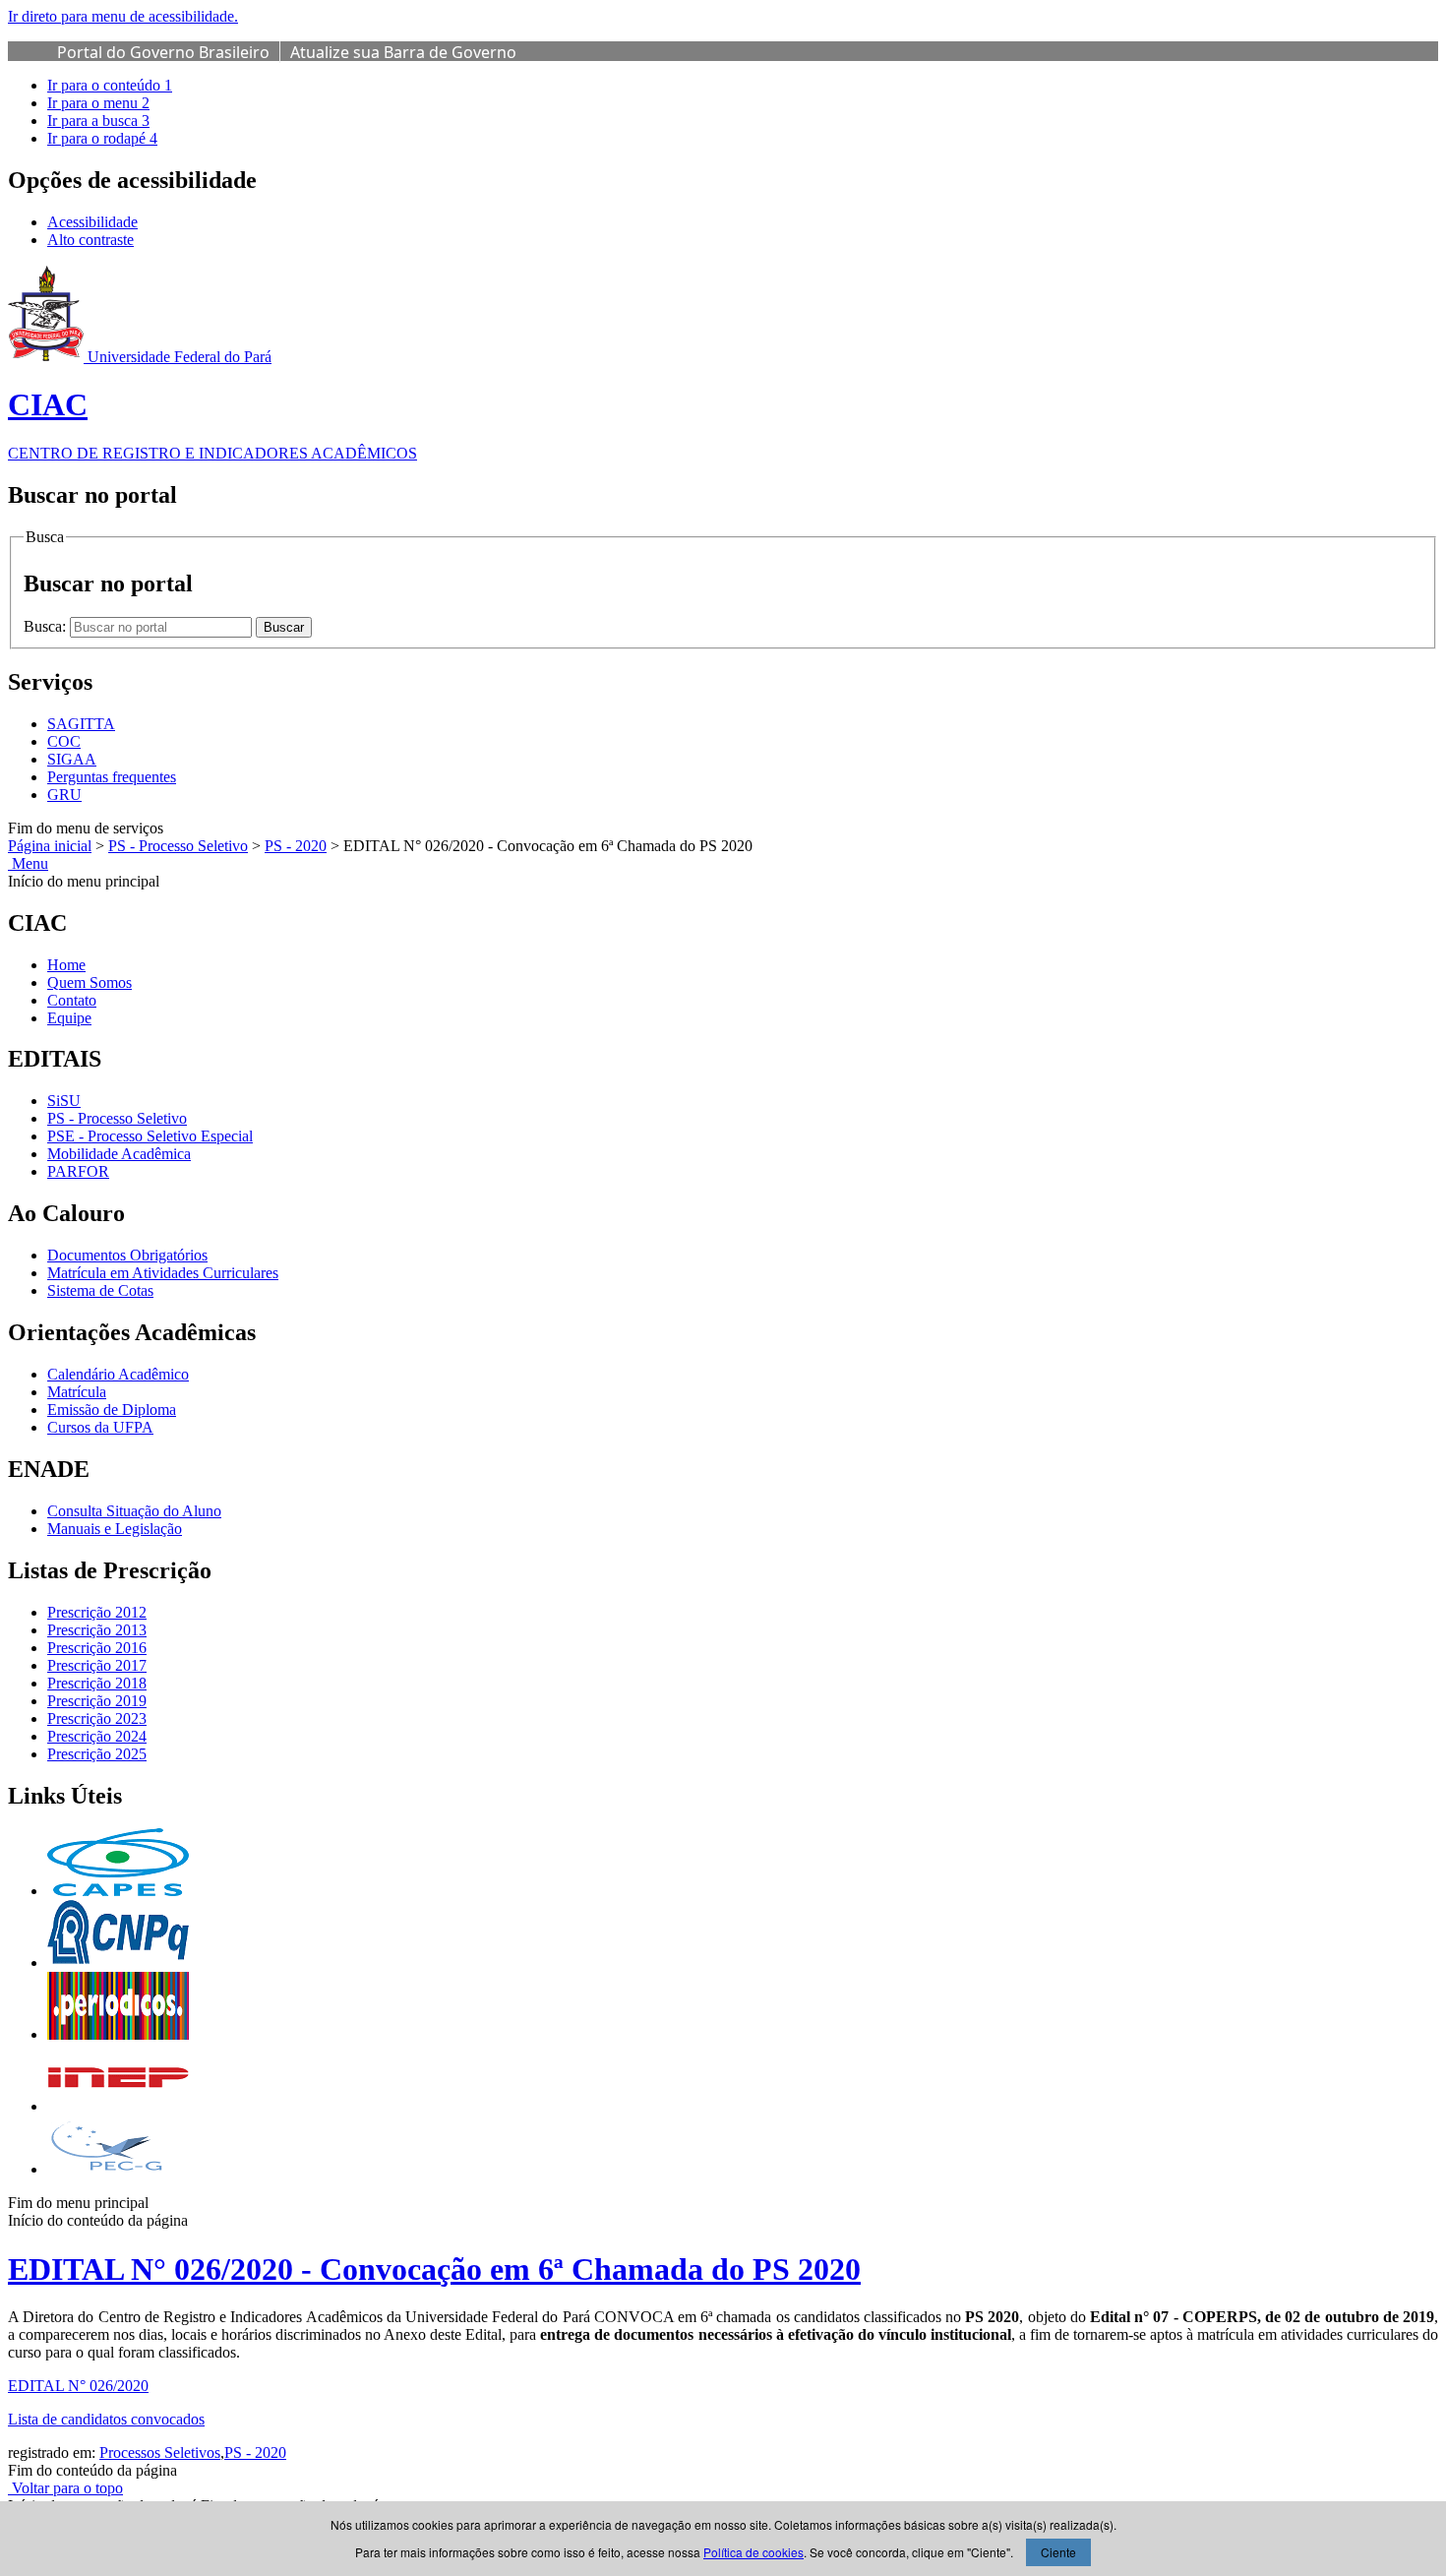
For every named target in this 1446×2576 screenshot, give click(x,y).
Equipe (69, 1018)
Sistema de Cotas (100, 1290)
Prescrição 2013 (97, 1630)
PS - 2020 (296, 846)
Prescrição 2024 (97, 1736)
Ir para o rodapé (102, 138)
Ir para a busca (98, 121)
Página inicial (50, 846)
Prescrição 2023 (97, 1718)
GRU (64, 795)
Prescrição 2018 (97, 1683)
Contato (72, 1000)
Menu (28, 863)
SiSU (64, 1101)
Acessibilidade (92, 222)
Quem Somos (90, 982)
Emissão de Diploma (112, 1410)
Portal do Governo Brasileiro (163, 52)
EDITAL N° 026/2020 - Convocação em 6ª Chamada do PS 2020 (434, 2269)
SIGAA (72, 759)
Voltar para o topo (65, 2488)
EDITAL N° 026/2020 (78, 2386)
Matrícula (77, 1392)
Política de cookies (753, 2552)
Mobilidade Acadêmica (119, 1154)
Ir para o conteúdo (110, 85)
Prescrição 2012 (97, 1612)
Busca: (47, 626)
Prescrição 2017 (97, 1665)
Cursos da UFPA (100, 1427)
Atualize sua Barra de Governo (403, 52)
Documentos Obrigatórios (127, 1255)
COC (64, 741)
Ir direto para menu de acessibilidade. (123, 16)
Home (66, 965)
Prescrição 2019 (97, 1701)
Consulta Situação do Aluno (134, 1511)
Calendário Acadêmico (118, 1374)
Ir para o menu (98, 103)
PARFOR (78, 1171)
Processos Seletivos (160, 2453)
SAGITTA (81, 724)
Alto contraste (90, 240)
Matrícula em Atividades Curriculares (163, 1273)
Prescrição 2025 (97, 1754)
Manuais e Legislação (115, 1529)
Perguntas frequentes (112, 777)
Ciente (1058, 2552)
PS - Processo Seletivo (178, 846)
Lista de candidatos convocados (106, 2419)
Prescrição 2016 (97, 1648)
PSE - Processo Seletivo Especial (150, 1136)
